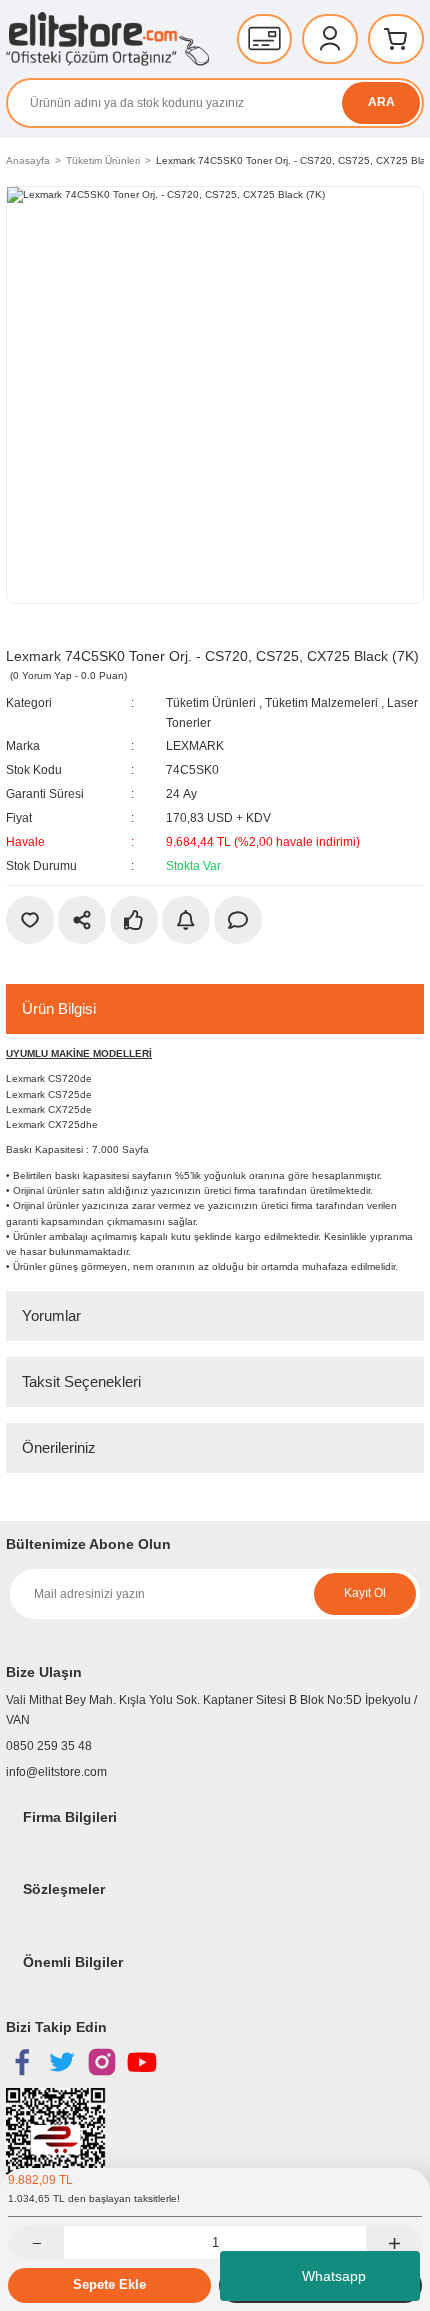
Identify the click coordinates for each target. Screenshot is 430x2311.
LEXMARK (195, 746)
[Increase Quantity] (393, 2242)
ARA (381, 102)
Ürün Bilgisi (59, 1008)
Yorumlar (51, 1315)
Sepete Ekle (109, 2284)
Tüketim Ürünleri (211, 703)
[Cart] (396, 39)
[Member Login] (330, 39)
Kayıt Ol (365, 1593)
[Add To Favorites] (30, 920)
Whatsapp (334, 2276)
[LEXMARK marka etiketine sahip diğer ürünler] (51, 631)
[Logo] (107, 39)
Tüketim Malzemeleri (321, 703)
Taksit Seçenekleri (81, 1381)
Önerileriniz (59, 1447)
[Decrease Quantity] (36, 2242)
